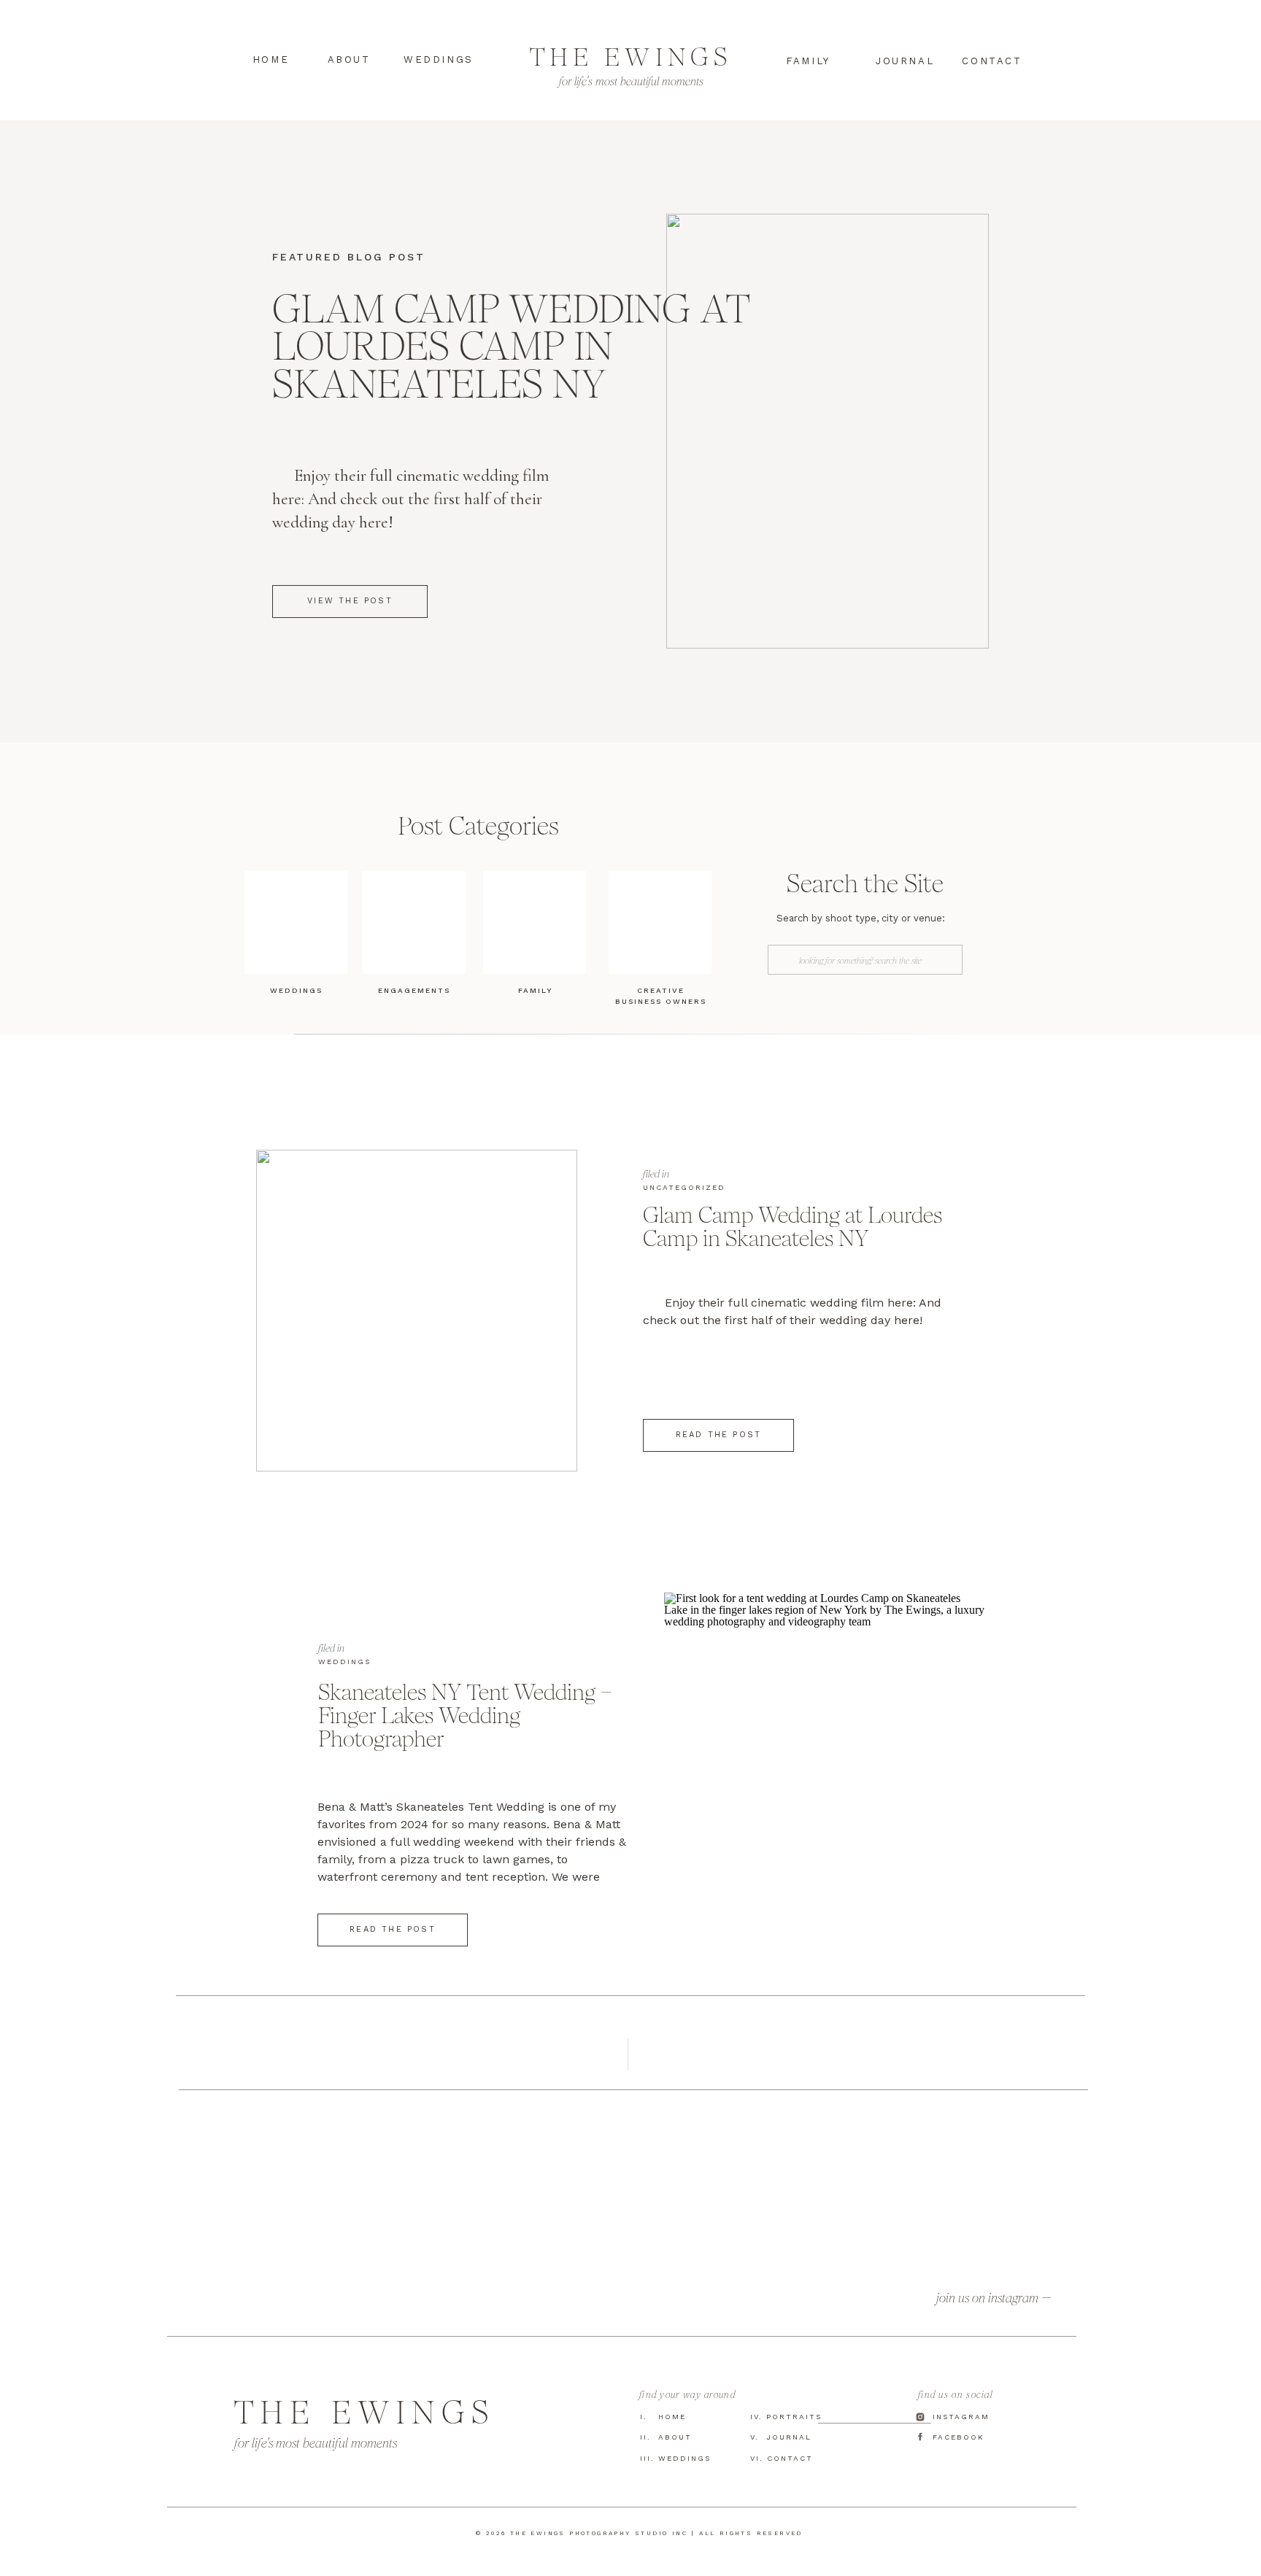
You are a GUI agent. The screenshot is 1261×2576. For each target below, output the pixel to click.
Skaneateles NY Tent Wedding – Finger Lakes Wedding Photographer (465, 1715)
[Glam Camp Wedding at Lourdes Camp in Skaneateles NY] (417, 1311)
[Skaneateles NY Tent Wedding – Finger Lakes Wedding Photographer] (825, 1753)
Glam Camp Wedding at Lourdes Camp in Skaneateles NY (511, 346)
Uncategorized (684, 1187)
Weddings (344, 1662)
